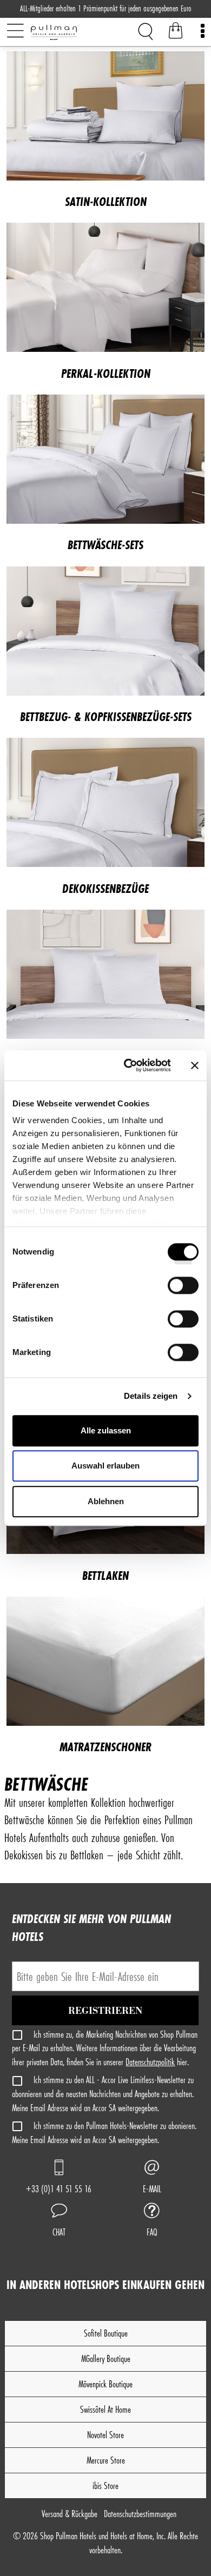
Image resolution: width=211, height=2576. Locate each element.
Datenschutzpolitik (150, 2062)
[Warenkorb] (176, 32)
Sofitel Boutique (106, 2333)
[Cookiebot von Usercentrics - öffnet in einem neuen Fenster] (128, 1065)
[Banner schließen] (195, 1065)
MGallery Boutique (106, 2358)
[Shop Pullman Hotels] (71, 32)
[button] (59, 2221)
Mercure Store (106, 2460)
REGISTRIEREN (106, 2011)
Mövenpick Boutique (105, 2384)
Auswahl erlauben (105, 1466)
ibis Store (105, 2485)
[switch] (183, 1289)
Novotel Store (105, 2435)
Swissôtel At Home (105, 2409)
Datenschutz (140, 2514)
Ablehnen (106, 1501)
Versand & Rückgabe (70, 2514)
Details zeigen (151, 1396)
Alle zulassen (106, 1430)
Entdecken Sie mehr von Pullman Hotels (91, 1927)
